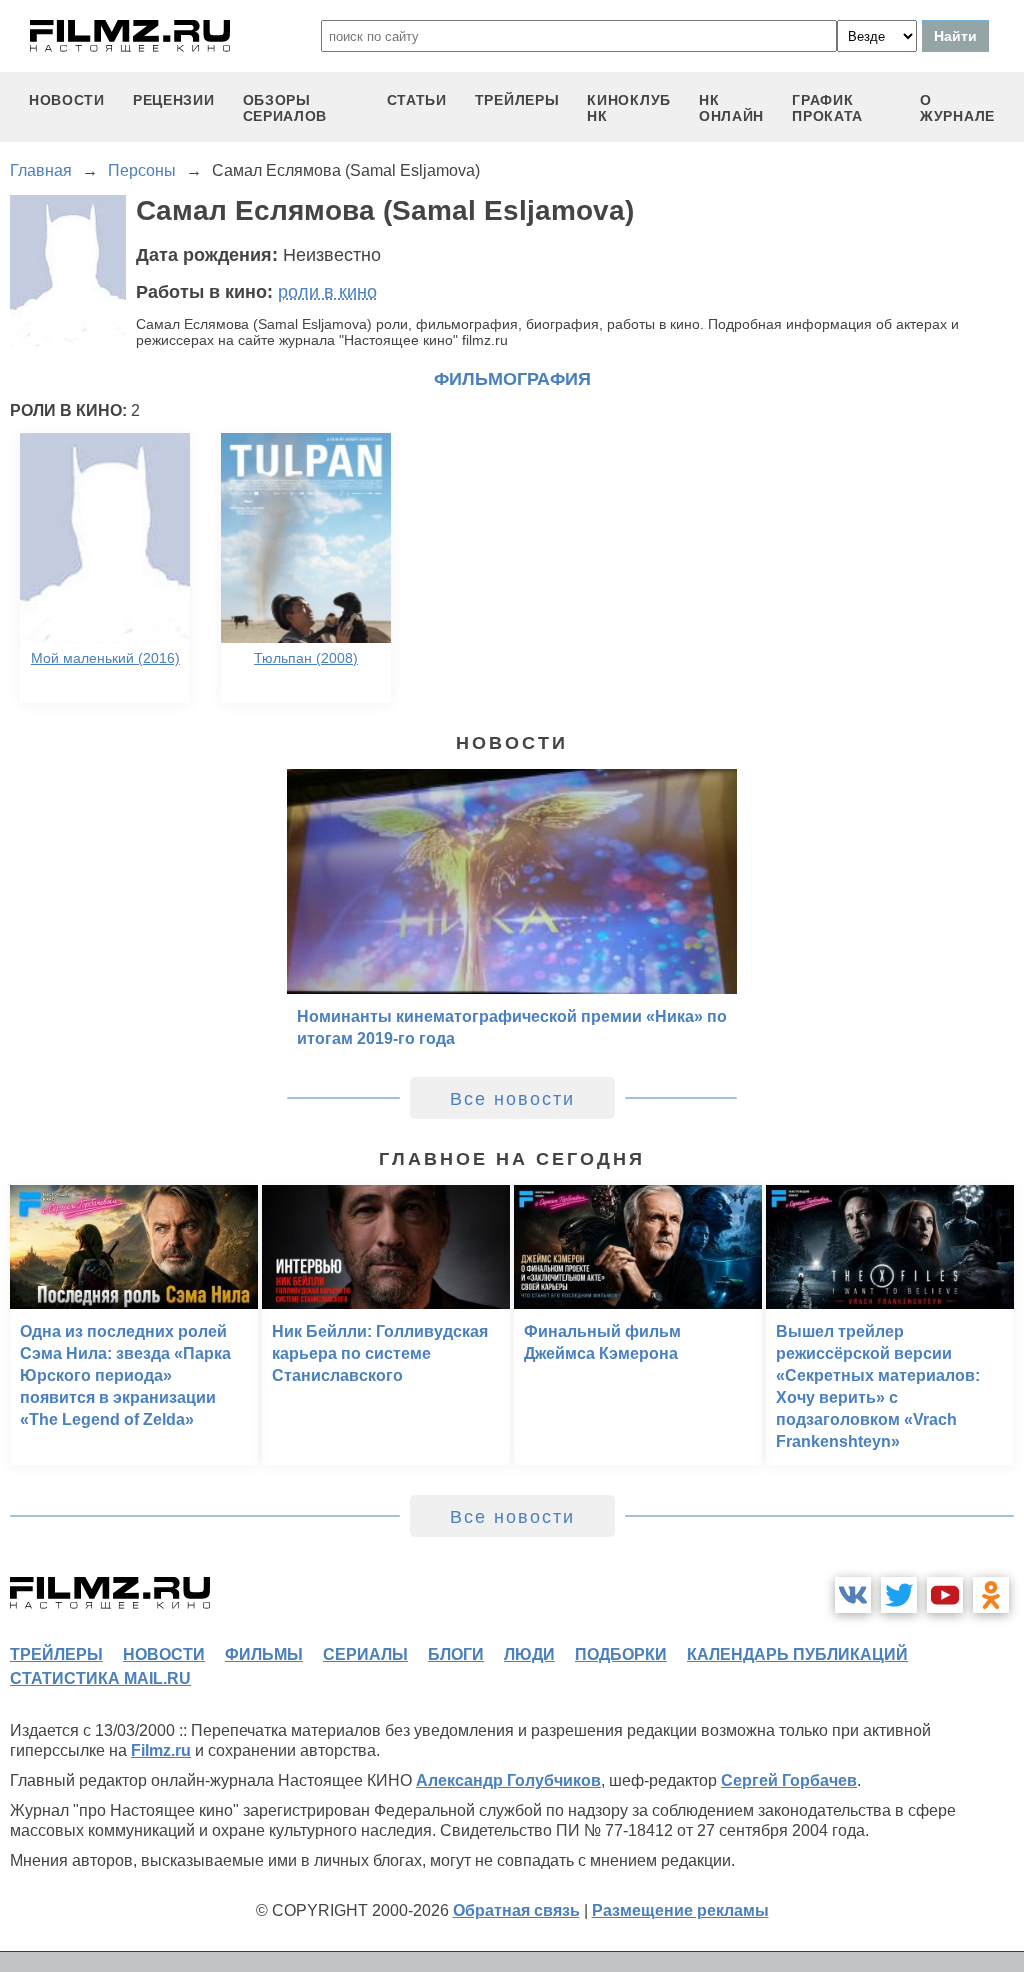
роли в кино (327, 292)
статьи (417, 100)
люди (529, 1654)
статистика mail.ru (100, 1678)
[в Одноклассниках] (991, 1595)
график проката (827, 108)
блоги (456, 1654)
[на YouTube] (945, 1595)
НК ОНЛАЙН (731, 108)
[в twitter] (899, 1595)
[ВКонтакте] (853, 1595)
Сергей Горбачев (789, 1780)
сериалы (365, 1654)
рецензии (174, 100)
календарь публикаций (797, 1654)
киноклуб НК (629, 108)
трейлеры (517, 100)
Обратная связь (516, 1910)
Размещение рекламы (680, 1910)
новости (67, 100)
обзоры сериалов (285, 108)
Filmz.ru (161, 1750)
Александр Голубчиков (508, 1780)
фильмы (264, 1654)
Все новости (512, 1099)
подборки (621, 1654)
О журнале (957, 108)
